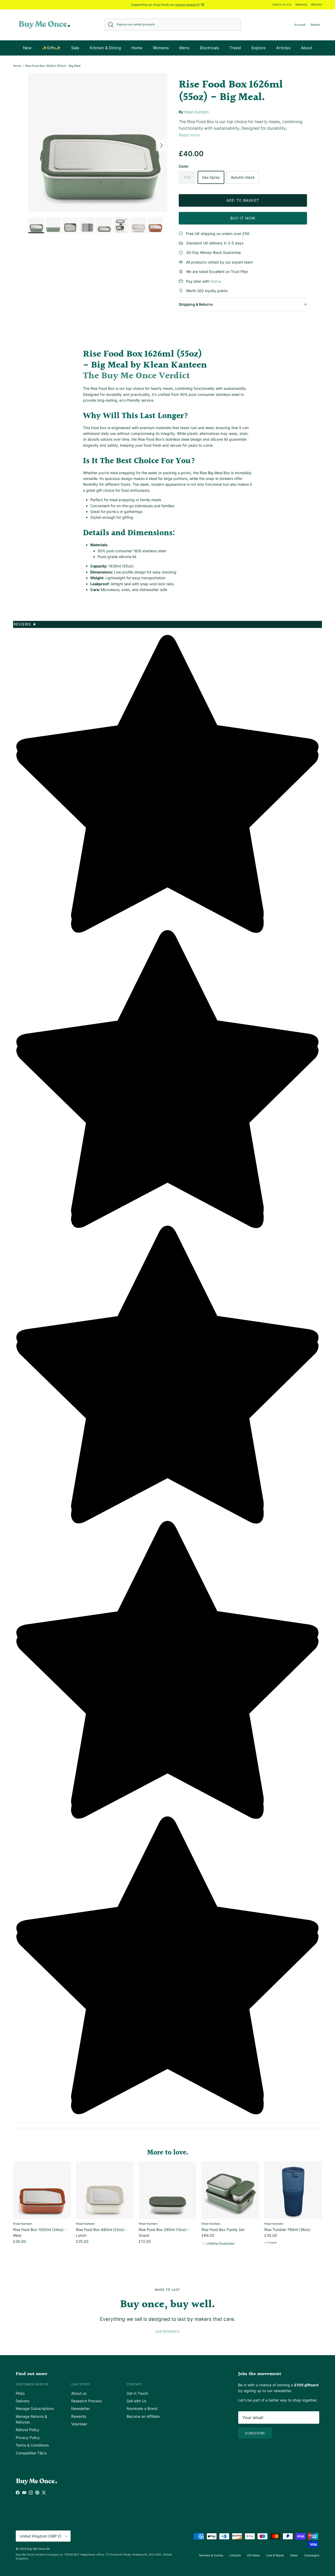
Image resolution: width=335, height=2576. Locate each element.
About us (79, 2393)
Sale (75, 48)
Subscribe (255, 2433)
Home (137, 48)
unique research (187, 5)
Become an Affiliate (143, 2416)
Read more (189, 135)
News (294, 2555)
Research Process (86, 2401)
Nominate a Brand (142, 2408)
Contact (135, 2384)
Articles (283, 48)
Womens (161, 48)
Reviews (25, 624)
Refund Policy (27, 2430)
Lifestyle (235, 2555)
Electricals (210, 48)
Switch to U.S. (282, 4)
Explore (259, 48)
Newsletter (80, 2408)
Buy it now (243, 218)
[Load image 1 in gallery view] (98, 143)
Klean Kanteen (197, 112)
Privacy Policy (28, 2438)
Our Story (81, 2384)
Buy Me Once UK (38, 2549)
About (306, 48)
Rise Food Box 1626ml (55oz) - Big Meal (53, 66)
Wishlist (316, 4)
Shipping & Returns (196, 304)
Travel (235, 48)
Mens (184, 48)
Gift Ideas (253, 2555)
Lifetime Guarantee (220, 2243)
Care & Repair (275, 2555)
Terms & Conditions (32, 2445)
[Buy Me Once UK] (44, 25)
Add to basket (243, 200)
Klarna (216, 281)
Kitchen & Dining (105, 48)
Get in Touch (137, 2393)
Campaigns (312, 2555)
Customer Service (32, 2384)
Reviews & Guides (211, 2555)
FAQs (20, 2393)
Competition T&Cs (31, 2453)
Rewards (301, 4)
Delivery (23, 2401)
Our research (167, 2331)
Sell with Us (136, 2401)
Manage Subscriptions (35, 2408)
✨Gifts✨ (51, 48)
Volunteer (79, 2424)
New (27, 48)
